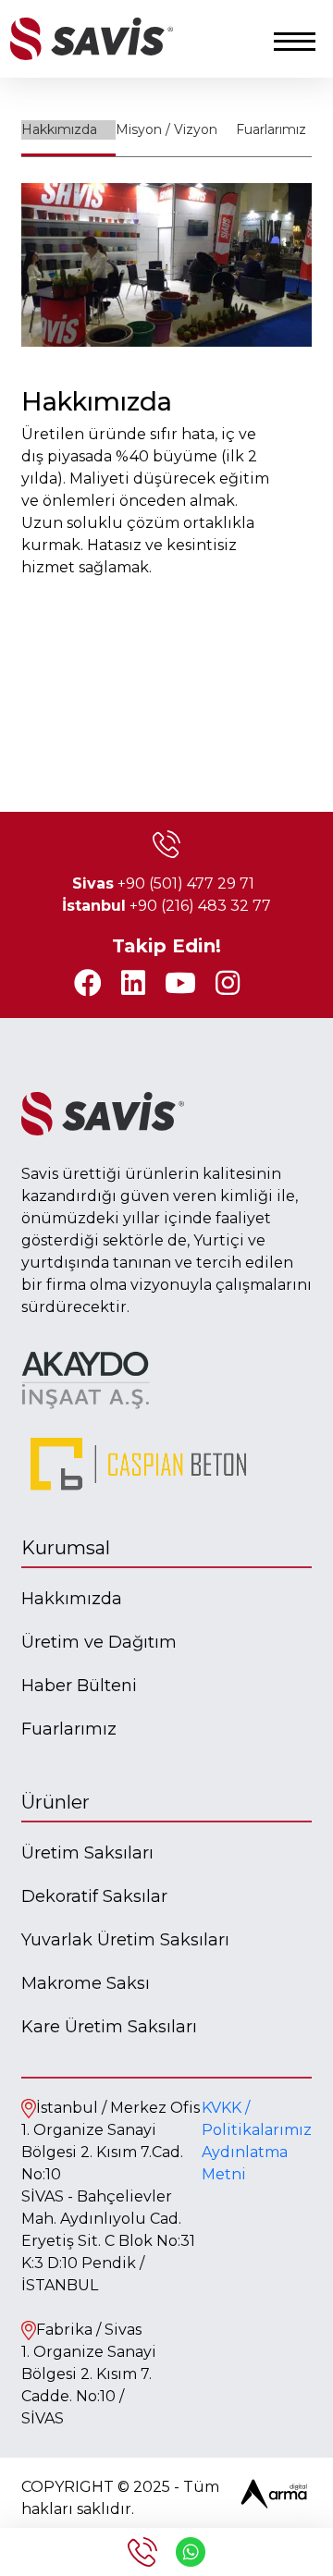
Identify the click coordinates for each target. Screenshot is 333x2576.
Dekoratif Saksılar (94, 1896)
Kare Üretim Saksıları (109, 2027)
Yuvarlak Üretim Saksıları (125, 1940)
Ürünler (55, 1802)
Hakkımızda (59, 129)
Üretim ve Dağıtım (99, 1642)
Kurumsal (66, 1548)
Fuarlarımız (271, 129)
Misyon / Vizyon (166, 129)
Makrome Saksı (86, 1983)
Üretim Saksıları (87, 1853)
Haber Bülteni (79, 1686)
